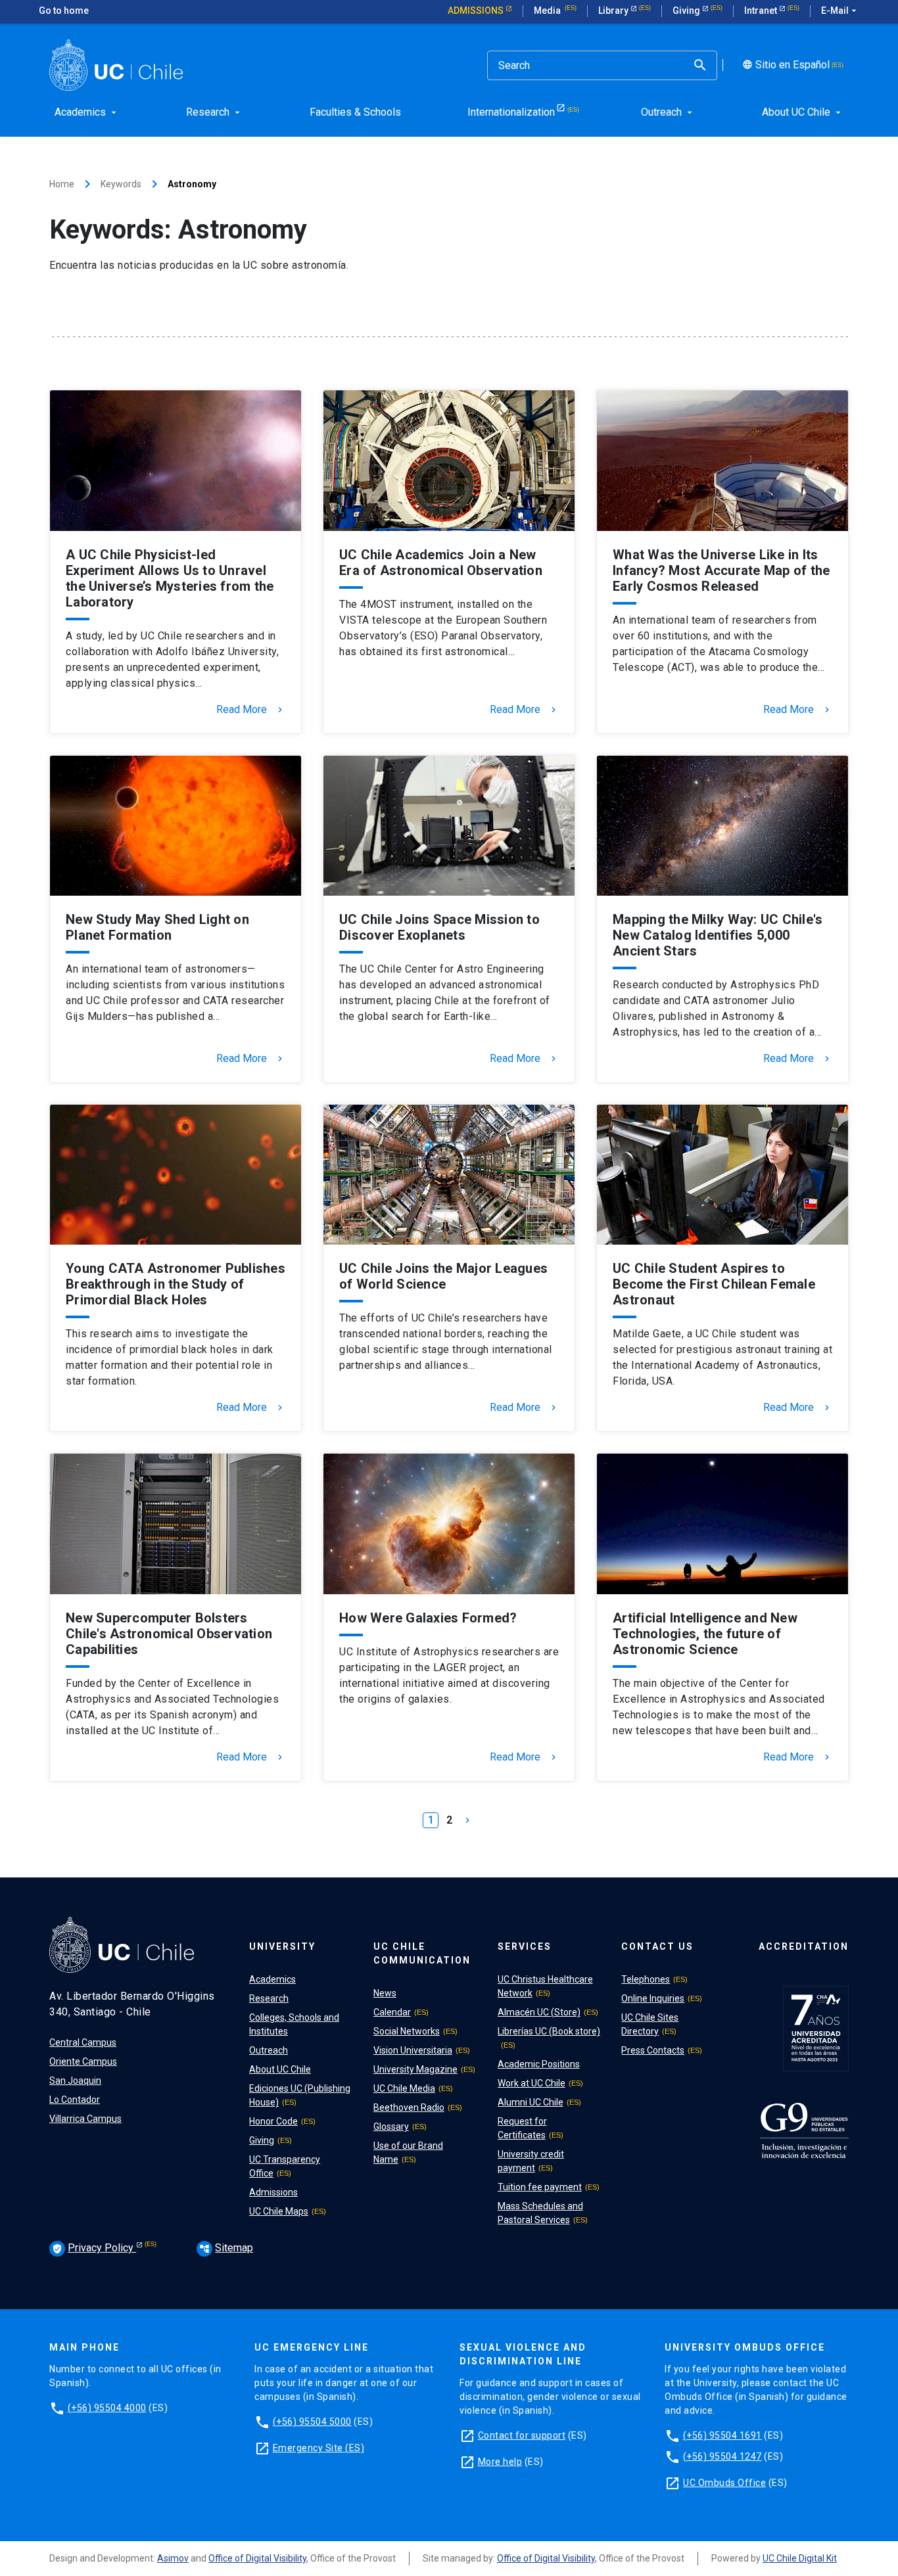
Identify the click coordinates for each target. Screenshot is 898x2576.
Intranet (762, 11)
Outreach (269, 2050)
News (385, 1993)
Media (548, 11)
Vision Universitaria (413, 2050)
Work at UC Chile (532, 2083)
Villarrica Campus (85, 2119)
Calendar (392, 2012)
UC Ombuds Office (724, 2483)
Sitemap (226, 2248)
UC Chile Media (404, 2088)
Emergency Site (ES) (319, 2448)
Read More (251, 710)
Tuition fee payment (540, 2187)
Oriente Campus (83, 2061)
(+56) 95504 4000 (107, 2408)
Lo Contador (75, 2100)
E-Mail (840, 11)
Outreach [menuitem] (668, 112)
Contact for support (522, 2435)
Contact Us (657, 1946)
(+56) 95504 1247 (722, 2456)
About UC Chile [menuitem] (803, 112)
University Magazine (415, 2069)
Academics (272, 1979)
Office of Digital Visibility (257, 2558)
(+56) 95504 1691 (722, 2435)
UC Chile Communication (422, 1953)
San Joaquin (75, 2081)
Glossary (391, 2127)
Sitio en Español (785, 65)
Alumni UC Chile (531, 2102)
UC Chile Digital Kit (800, 2558)
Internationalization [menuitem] (511, 112)
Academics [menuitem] (87, 112)
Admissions (477, 11)
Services (525, 1946)
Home (62, 184)
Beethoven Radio (409, 2107)
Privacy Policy (94, 2248)
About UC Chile (280, 2069)
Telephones (646, 1979)
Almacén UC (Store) (539, 2012)
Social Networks (407, 2031)
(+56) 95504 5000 (312, 2422)
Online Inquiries (653, 1998)
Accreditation (804, 1946)
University (282, 1946)
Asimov (173, 2558)
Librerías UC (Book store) (549, 2031)
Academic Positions (539, 2064)
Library (614, 11)
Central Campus (83, 2042)
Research (269, 1998)
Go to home (64, 11)
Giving (687, 11)
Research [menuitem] (214, 112)
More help (500, 2462)
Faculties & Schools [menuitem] (355, 112)
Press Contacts (653, 2050)
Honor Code (273, 2121)
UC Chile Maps (279, 2211)
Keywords (121, 184)
